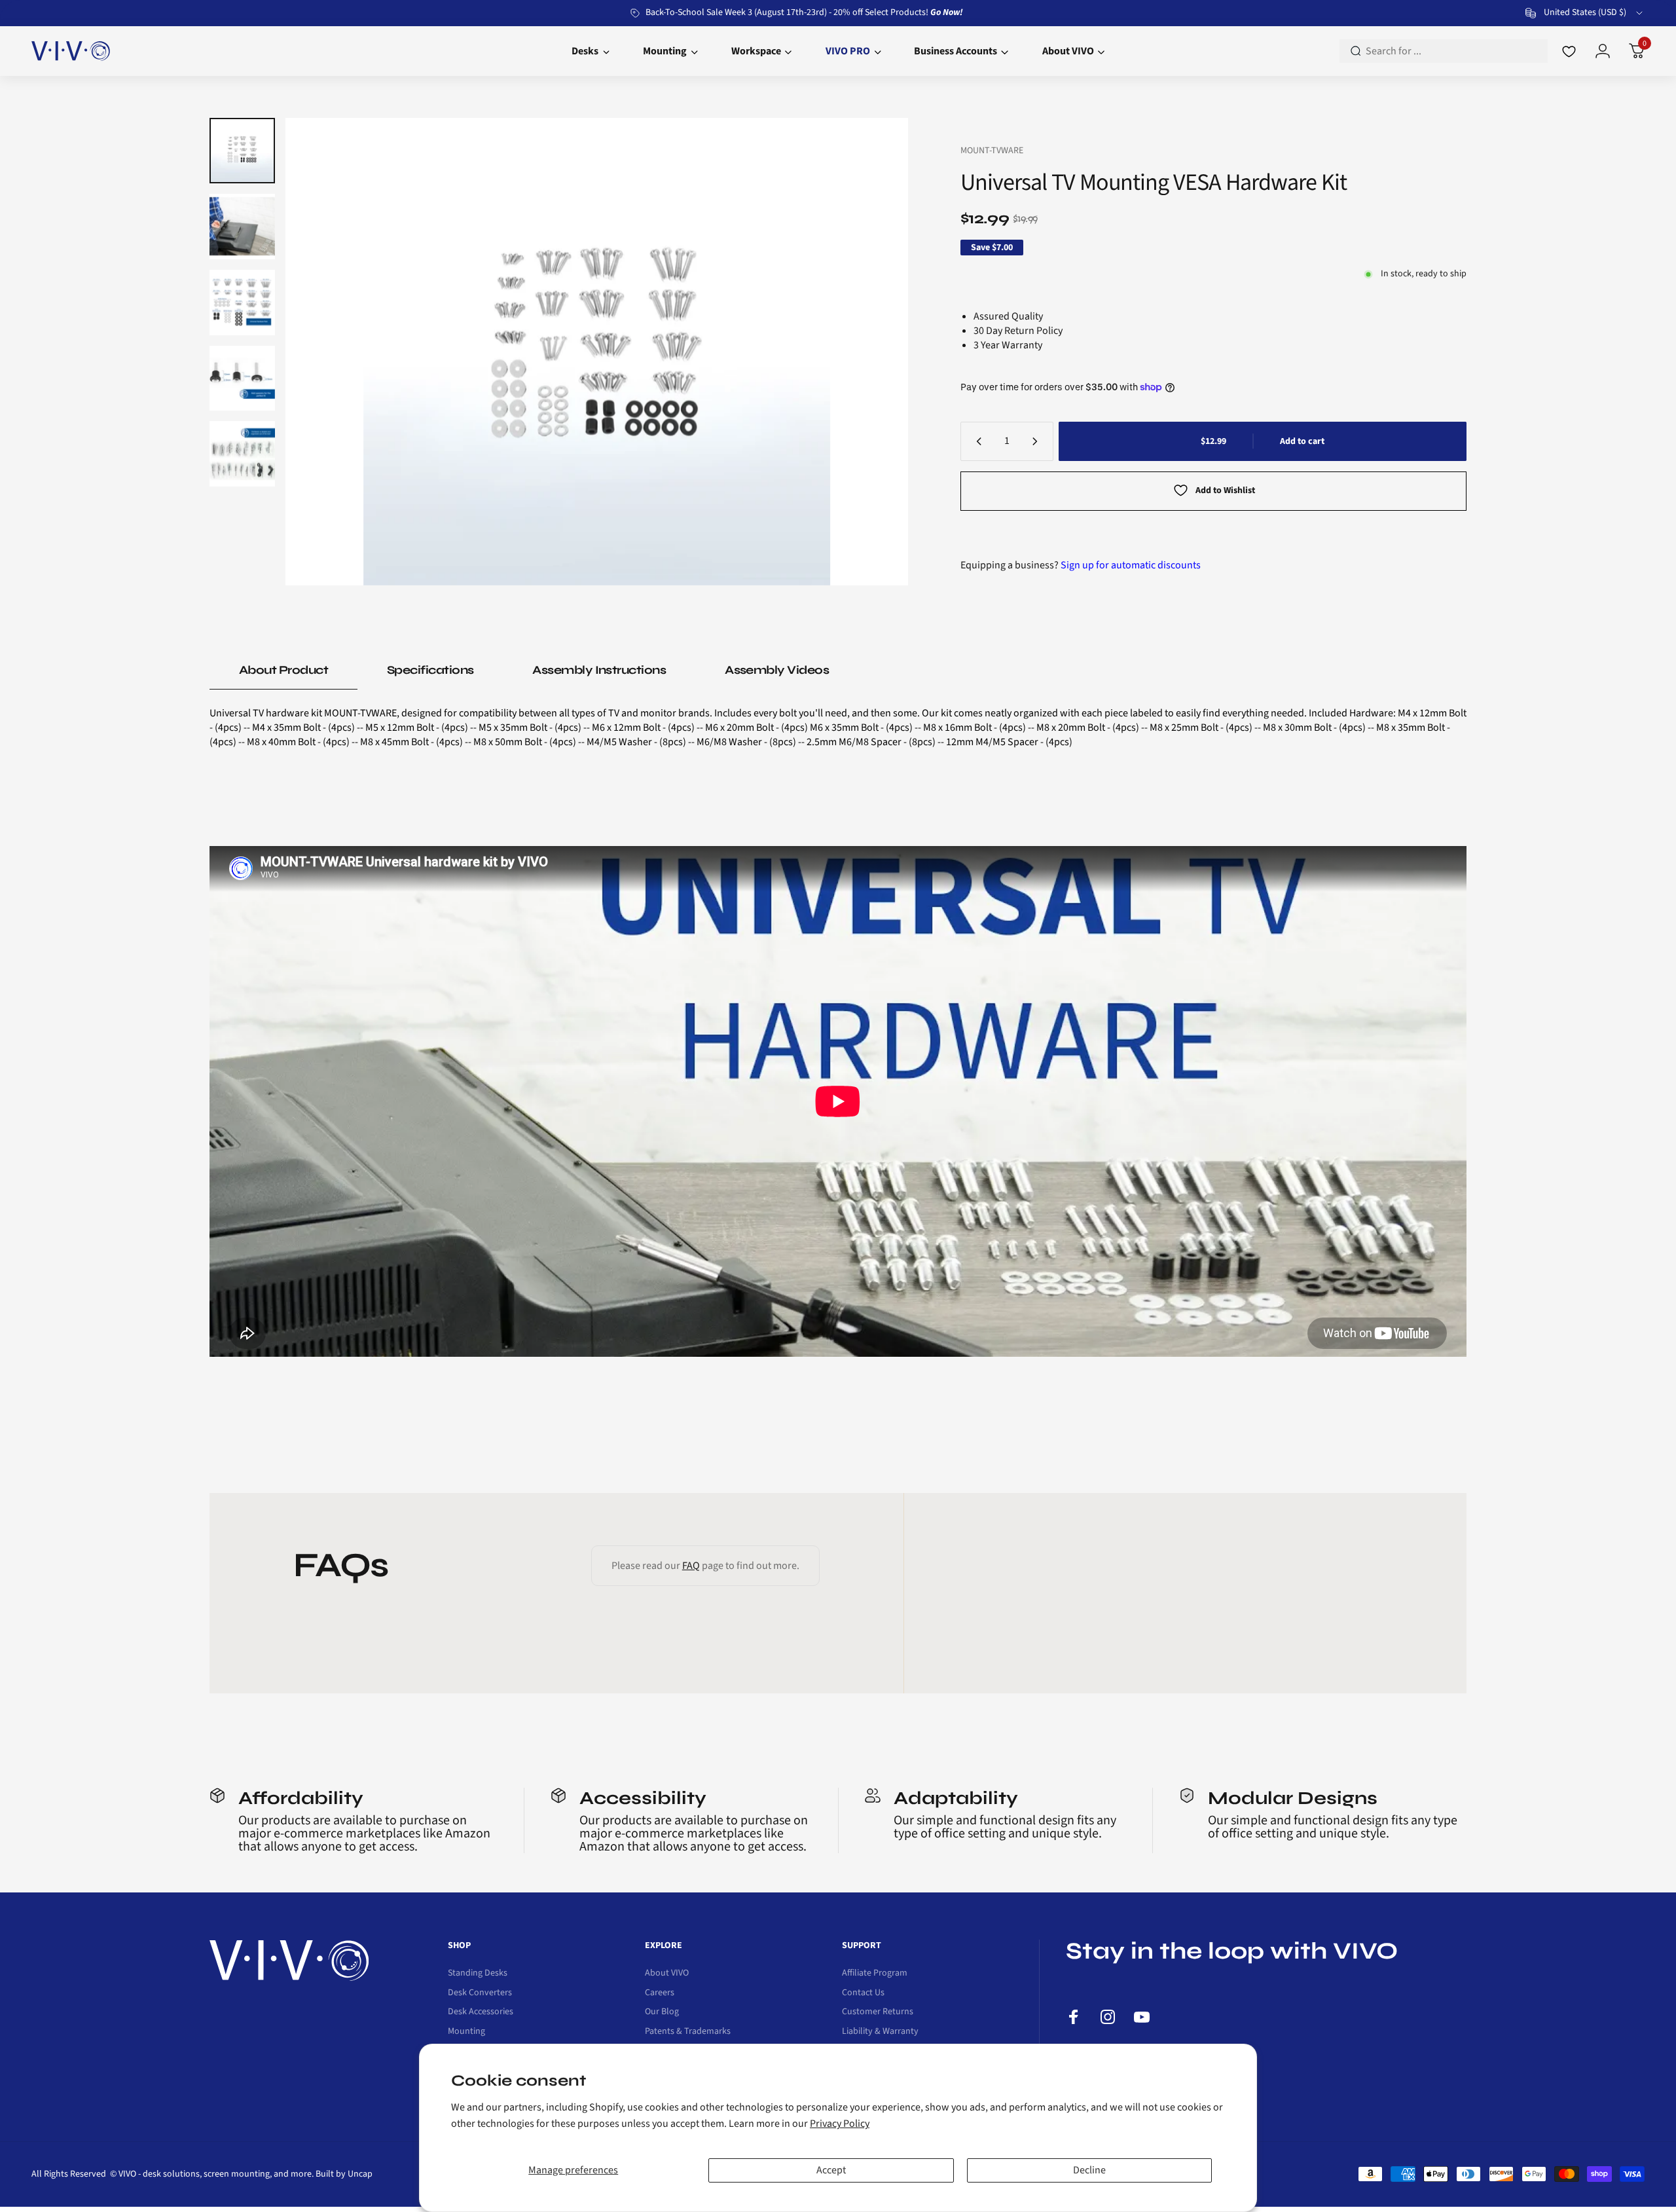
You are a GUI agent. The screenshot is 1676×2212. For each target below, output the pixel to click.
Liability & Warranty (880, 2032)
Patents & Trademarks (688, 2032)
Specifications (430, 670)
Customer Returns (878, 2012)
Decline (1089, 2170)
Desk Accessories (481, 2012)
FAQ (691, 1566)
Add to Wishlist (1225, 490)
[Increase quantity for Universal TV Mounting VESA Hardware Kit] (1038, 441)
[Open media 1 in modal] (597, 352)
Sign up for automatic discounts (1131, 565)
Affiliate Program (875, 1974)
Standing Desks (478, 1974)
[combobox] (1585, 13)
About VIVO (667, 1974)
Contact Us (863, 1993)
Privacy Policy (840, 2124)
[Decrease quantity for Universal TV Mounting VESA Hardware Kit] (976, 441)
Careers (660, 1993)
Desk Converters (480, 1993)
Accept (831, 2170)
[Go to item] (242, 151)
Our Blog (662, 2012)
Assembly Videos (777, 670)
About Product (283, 670)
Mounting (466, 2032)
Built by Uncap (344, 2174)
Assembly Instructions (599, 670)
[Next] (873, 352)
